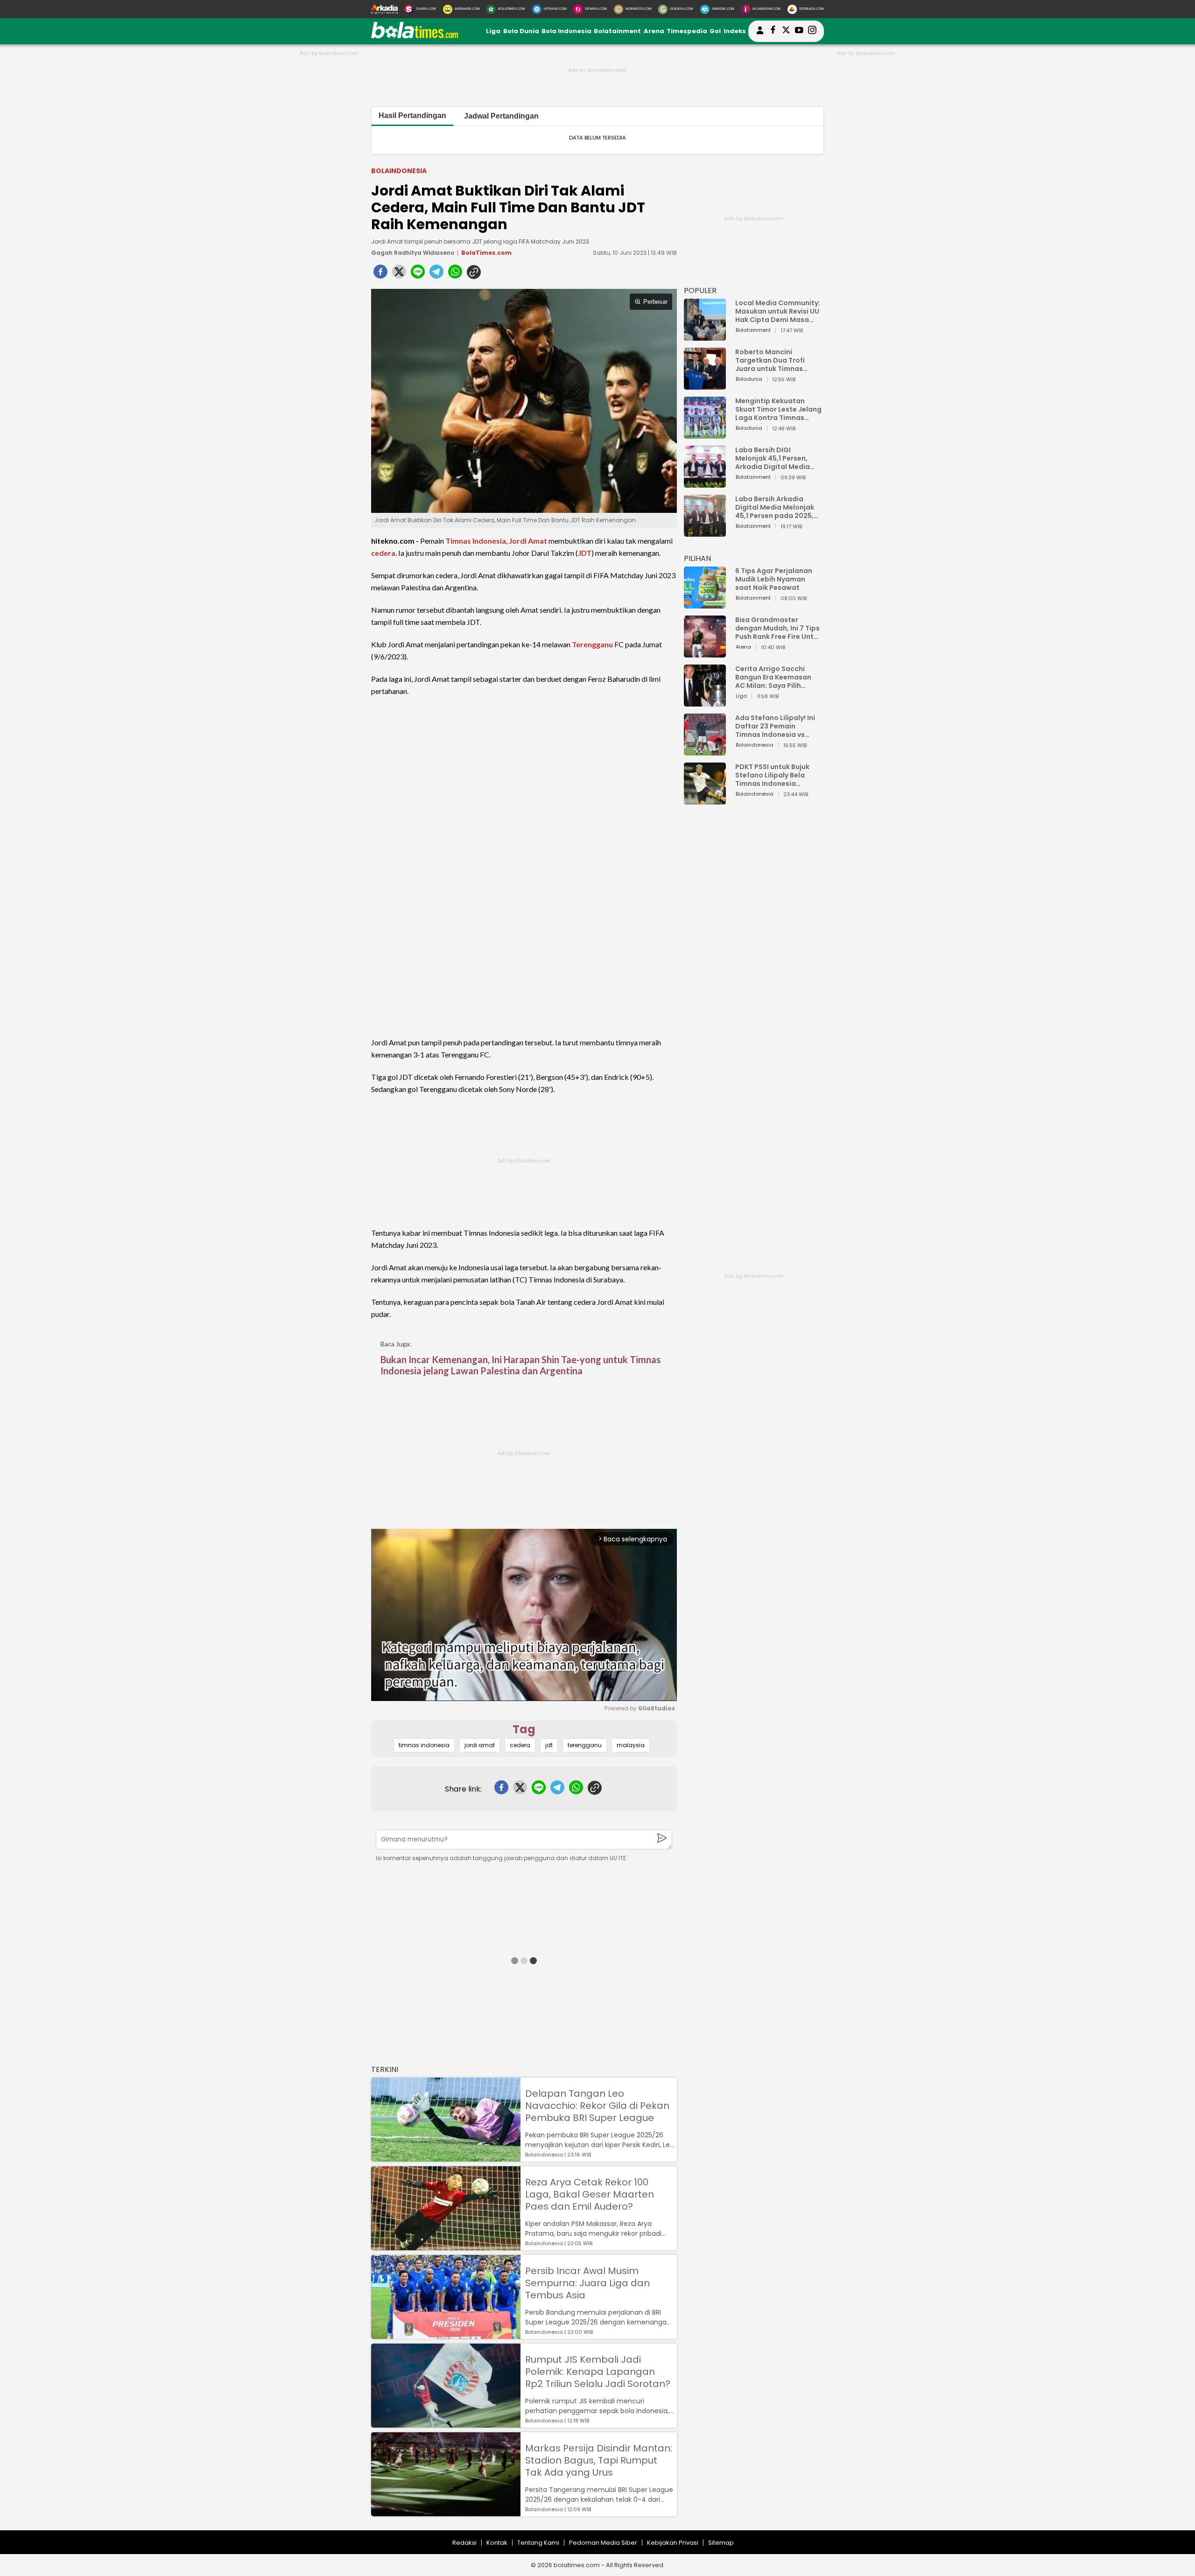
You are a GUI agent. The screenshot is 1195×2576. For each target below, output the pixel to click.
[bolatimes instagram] (812, 31)
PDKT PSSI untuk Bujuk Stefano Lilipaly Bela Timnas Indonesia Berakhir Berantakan (772, 775)
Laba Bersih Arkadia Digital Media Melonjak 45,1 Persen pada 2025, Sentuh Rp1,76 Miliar (775, 507)
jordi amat (480, 1745)
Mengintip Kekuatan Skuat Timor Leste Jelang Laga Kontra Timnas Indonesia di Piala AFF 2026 (778, 409)
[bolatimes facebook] (773, 31)
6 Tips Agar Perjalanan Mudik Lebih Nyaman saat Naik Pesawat (774, 579)
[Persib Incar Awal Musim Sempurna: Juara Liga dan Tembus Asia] (446, 2334)
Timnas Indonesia (476, 541)
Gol (715, 31)
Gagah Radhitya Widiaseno (413, 253)
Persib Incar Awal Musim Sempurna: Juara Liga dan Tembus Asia (587, 2283)
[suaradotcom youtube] (799, 31)
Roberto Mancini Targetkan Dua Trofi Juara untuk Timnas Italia (770, 360)
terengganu (585, 1745)
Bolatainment (617, 31)
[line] (418, 274)
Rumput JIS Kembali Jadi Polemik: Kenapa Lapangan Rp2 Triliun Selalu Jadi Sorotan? (598, 2372)
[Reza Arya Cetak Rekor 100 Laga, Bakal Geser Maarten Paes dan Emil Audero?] (446, 2246)
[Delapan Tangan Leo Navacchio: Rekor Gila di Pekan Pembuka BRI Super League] (446, 2157)
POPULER (700, 290)
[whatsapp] (455, 274)
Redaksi (464, 2543)
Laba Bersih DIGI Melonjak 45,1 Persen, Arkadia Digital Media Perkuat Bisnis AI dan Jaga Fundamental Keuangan (773, 458)
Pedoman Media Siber (603, 2543)
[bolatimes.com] (415, 36)
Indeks (735, 31)
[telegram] (436, 274)
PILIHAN (697, 558)
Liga (493, 31)
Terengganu (592, 644)
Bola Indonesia (566, 31)
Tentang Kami (538, 2543)
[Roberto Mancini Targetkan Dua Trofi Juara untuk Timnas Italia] (705, 385)
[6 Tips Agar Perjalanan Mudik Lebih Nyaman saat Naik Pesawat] (705, 604)
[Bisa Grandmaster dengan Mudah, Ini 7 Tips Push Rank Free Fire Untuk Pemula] (705, 653)
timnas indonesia (424, 1745)
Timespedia (687, 31)
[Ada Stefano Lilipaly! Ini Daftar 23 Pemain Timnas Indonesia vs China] (705, 751)
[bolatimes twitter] (786, 31)
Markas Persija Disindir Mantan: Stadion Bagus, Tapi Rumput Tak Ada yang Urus (599, 2460)
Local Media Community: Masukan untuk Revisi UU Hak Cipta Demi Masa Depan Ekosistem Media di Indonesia (778, 311)
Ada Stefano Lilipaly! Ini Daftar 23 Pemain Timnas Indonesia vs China (775, 726)
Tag (524, 1729)
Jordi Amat (528, 541)
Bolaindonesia (399, 171)
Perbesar (655, 302)
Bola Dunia (521, 31)
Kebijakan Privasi (673, 2543)
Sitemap (721, 2543)
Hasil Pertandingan (412, 115)
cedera (383, 553)
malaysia (631, 1745)
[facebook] (380, 274)
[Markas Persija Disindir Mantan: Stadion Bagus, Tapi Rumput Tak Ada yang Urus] (446, 2512)
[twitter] (399, 274)
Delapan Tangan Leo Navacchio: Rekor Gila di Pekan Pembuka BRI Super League (597, 2106)
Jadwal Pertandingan (501, 116)
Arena (654, 31)
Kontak (497, 2543)
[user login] (760, 34)
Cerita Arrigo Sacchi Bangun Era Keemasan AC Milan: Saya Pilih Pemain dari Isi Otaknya (776, 677)
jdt (549, 1745)
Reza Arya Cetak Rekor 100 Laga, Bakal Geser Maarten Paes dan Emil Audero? (590, 2194)
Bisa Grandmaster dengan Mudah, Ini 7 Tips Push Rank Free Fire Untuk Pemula (778, 628)
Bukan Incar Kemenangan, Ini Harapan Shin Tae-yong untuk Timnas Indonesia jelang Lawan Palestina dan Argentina (520, 1365)
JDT (585, 553)
